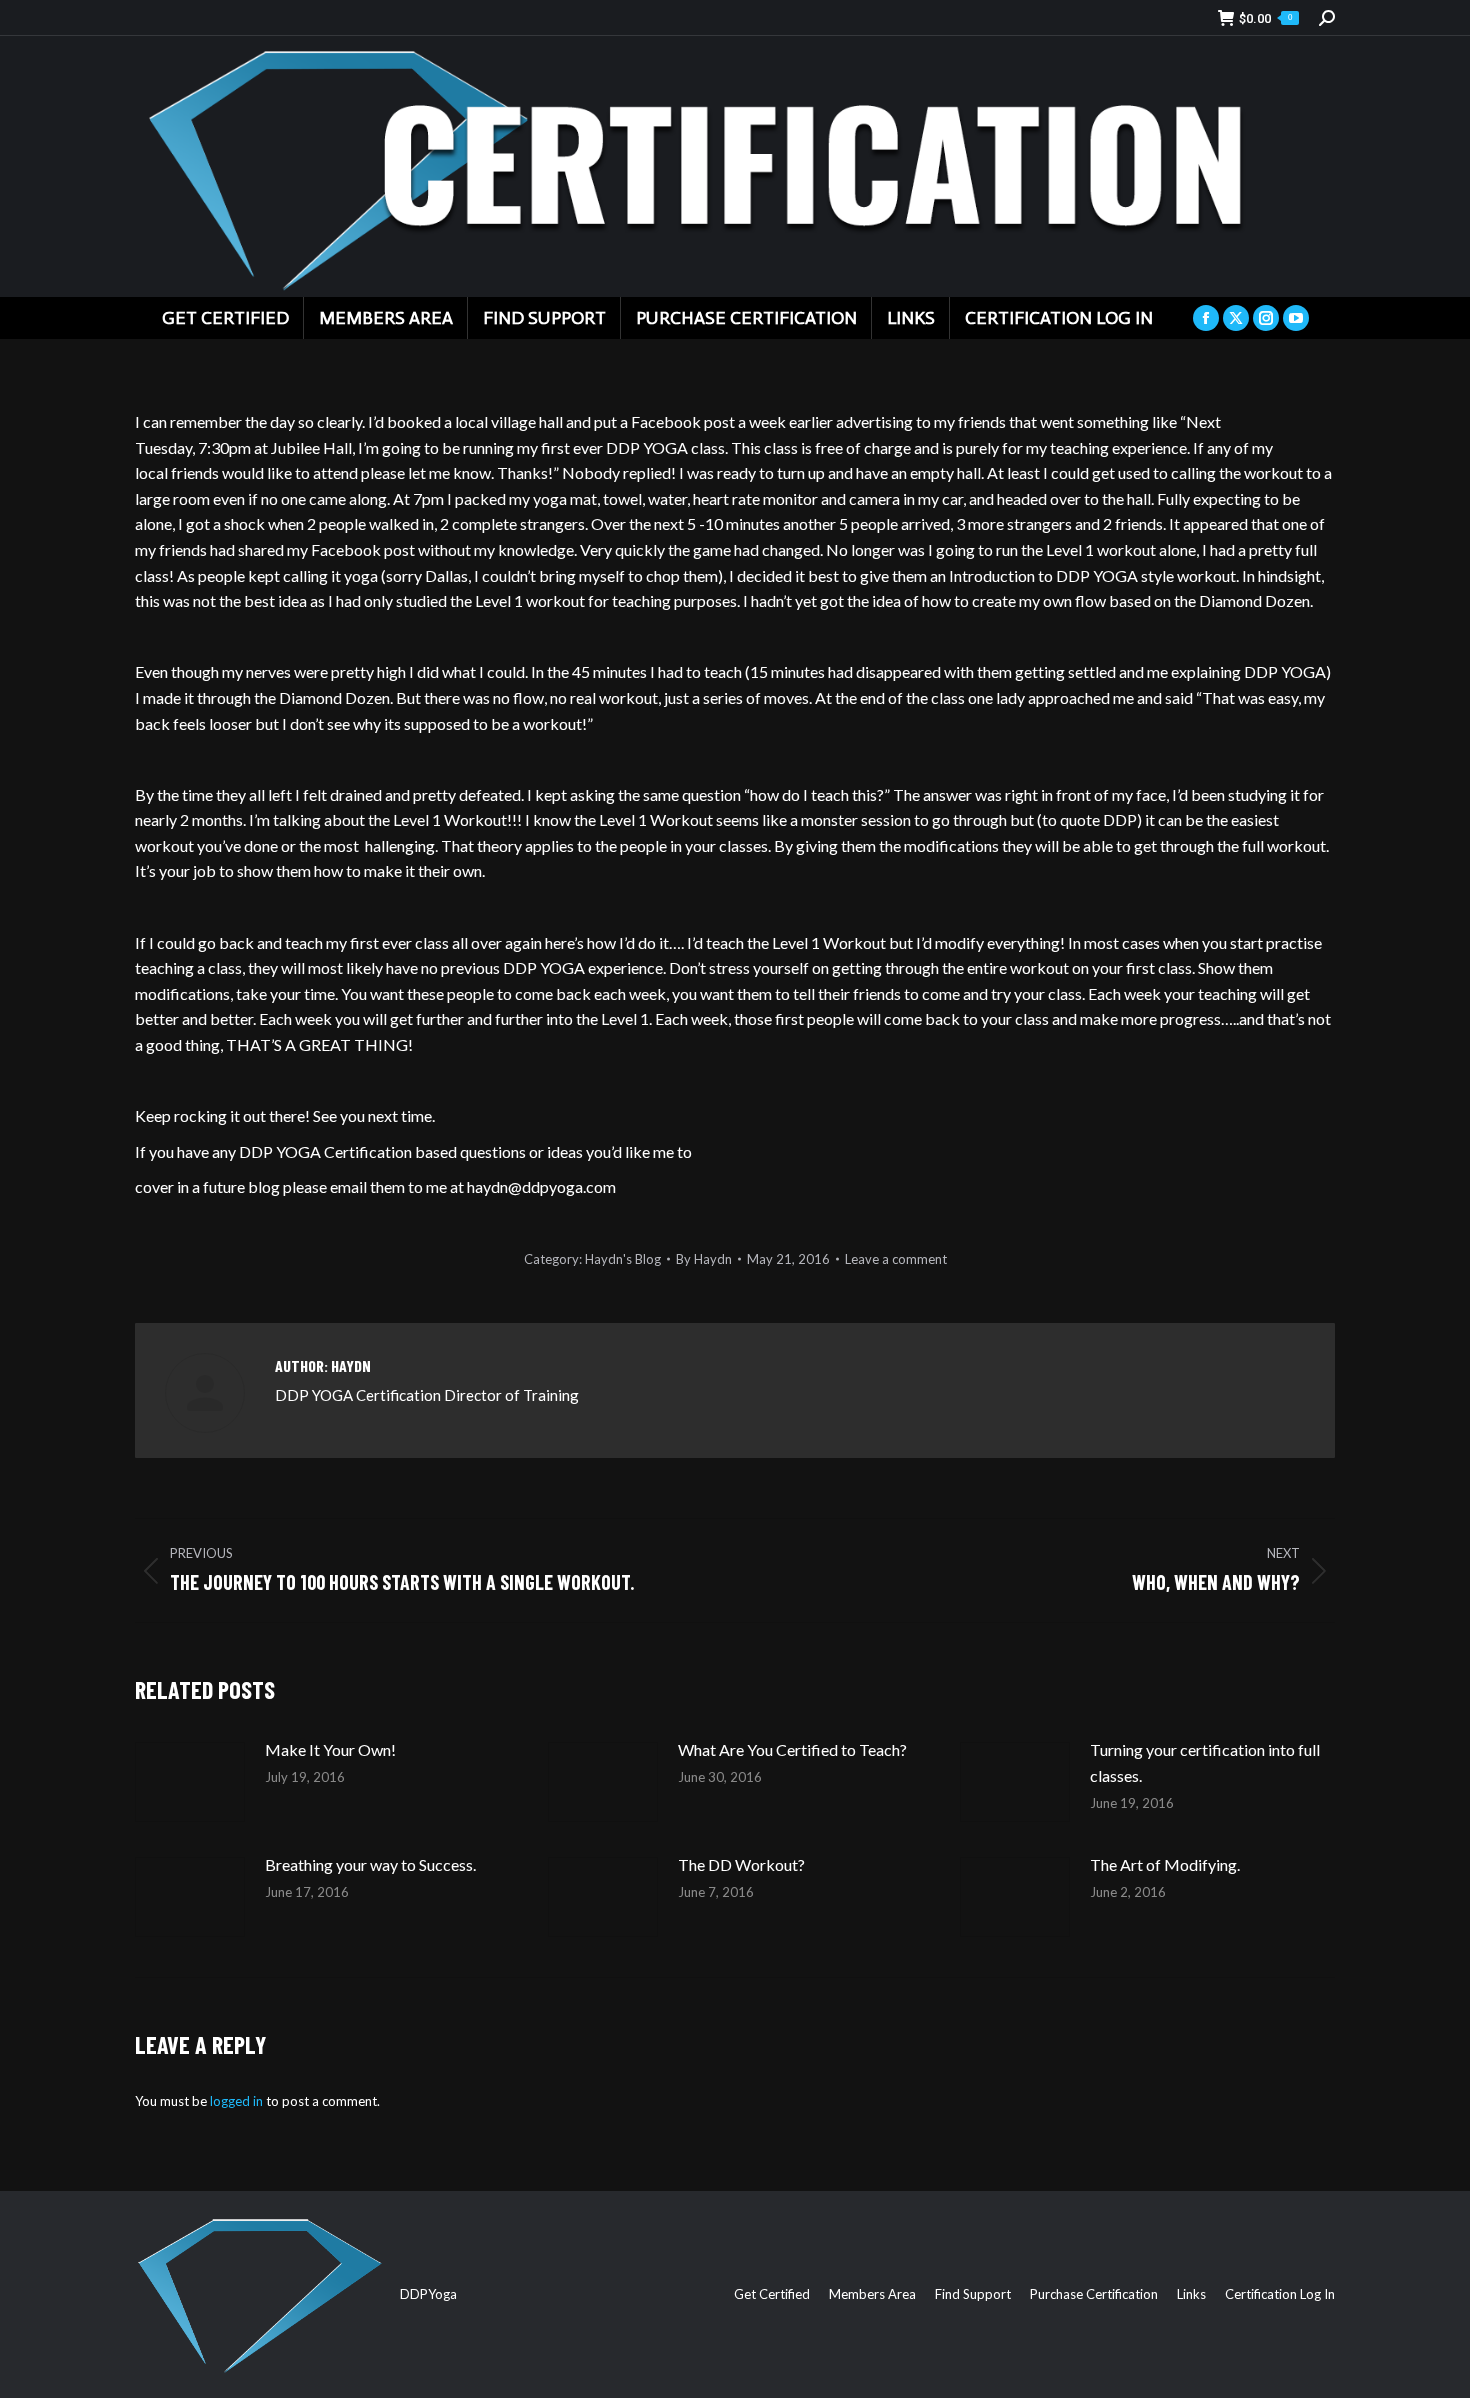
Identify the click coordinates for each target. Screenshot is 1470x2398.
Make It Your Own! (330, 1749)
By (704, 1259)
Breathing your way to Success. (370, 1864)
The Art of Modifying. (1165, 1864)
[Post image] (190, 1782)
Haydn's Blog (623, 1259)
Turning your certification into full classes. (1205, 1762)
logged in (236, 2101)
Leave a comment (896, 1259)
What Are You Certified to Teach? (792, 1749)
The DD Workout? (741, 1864)
